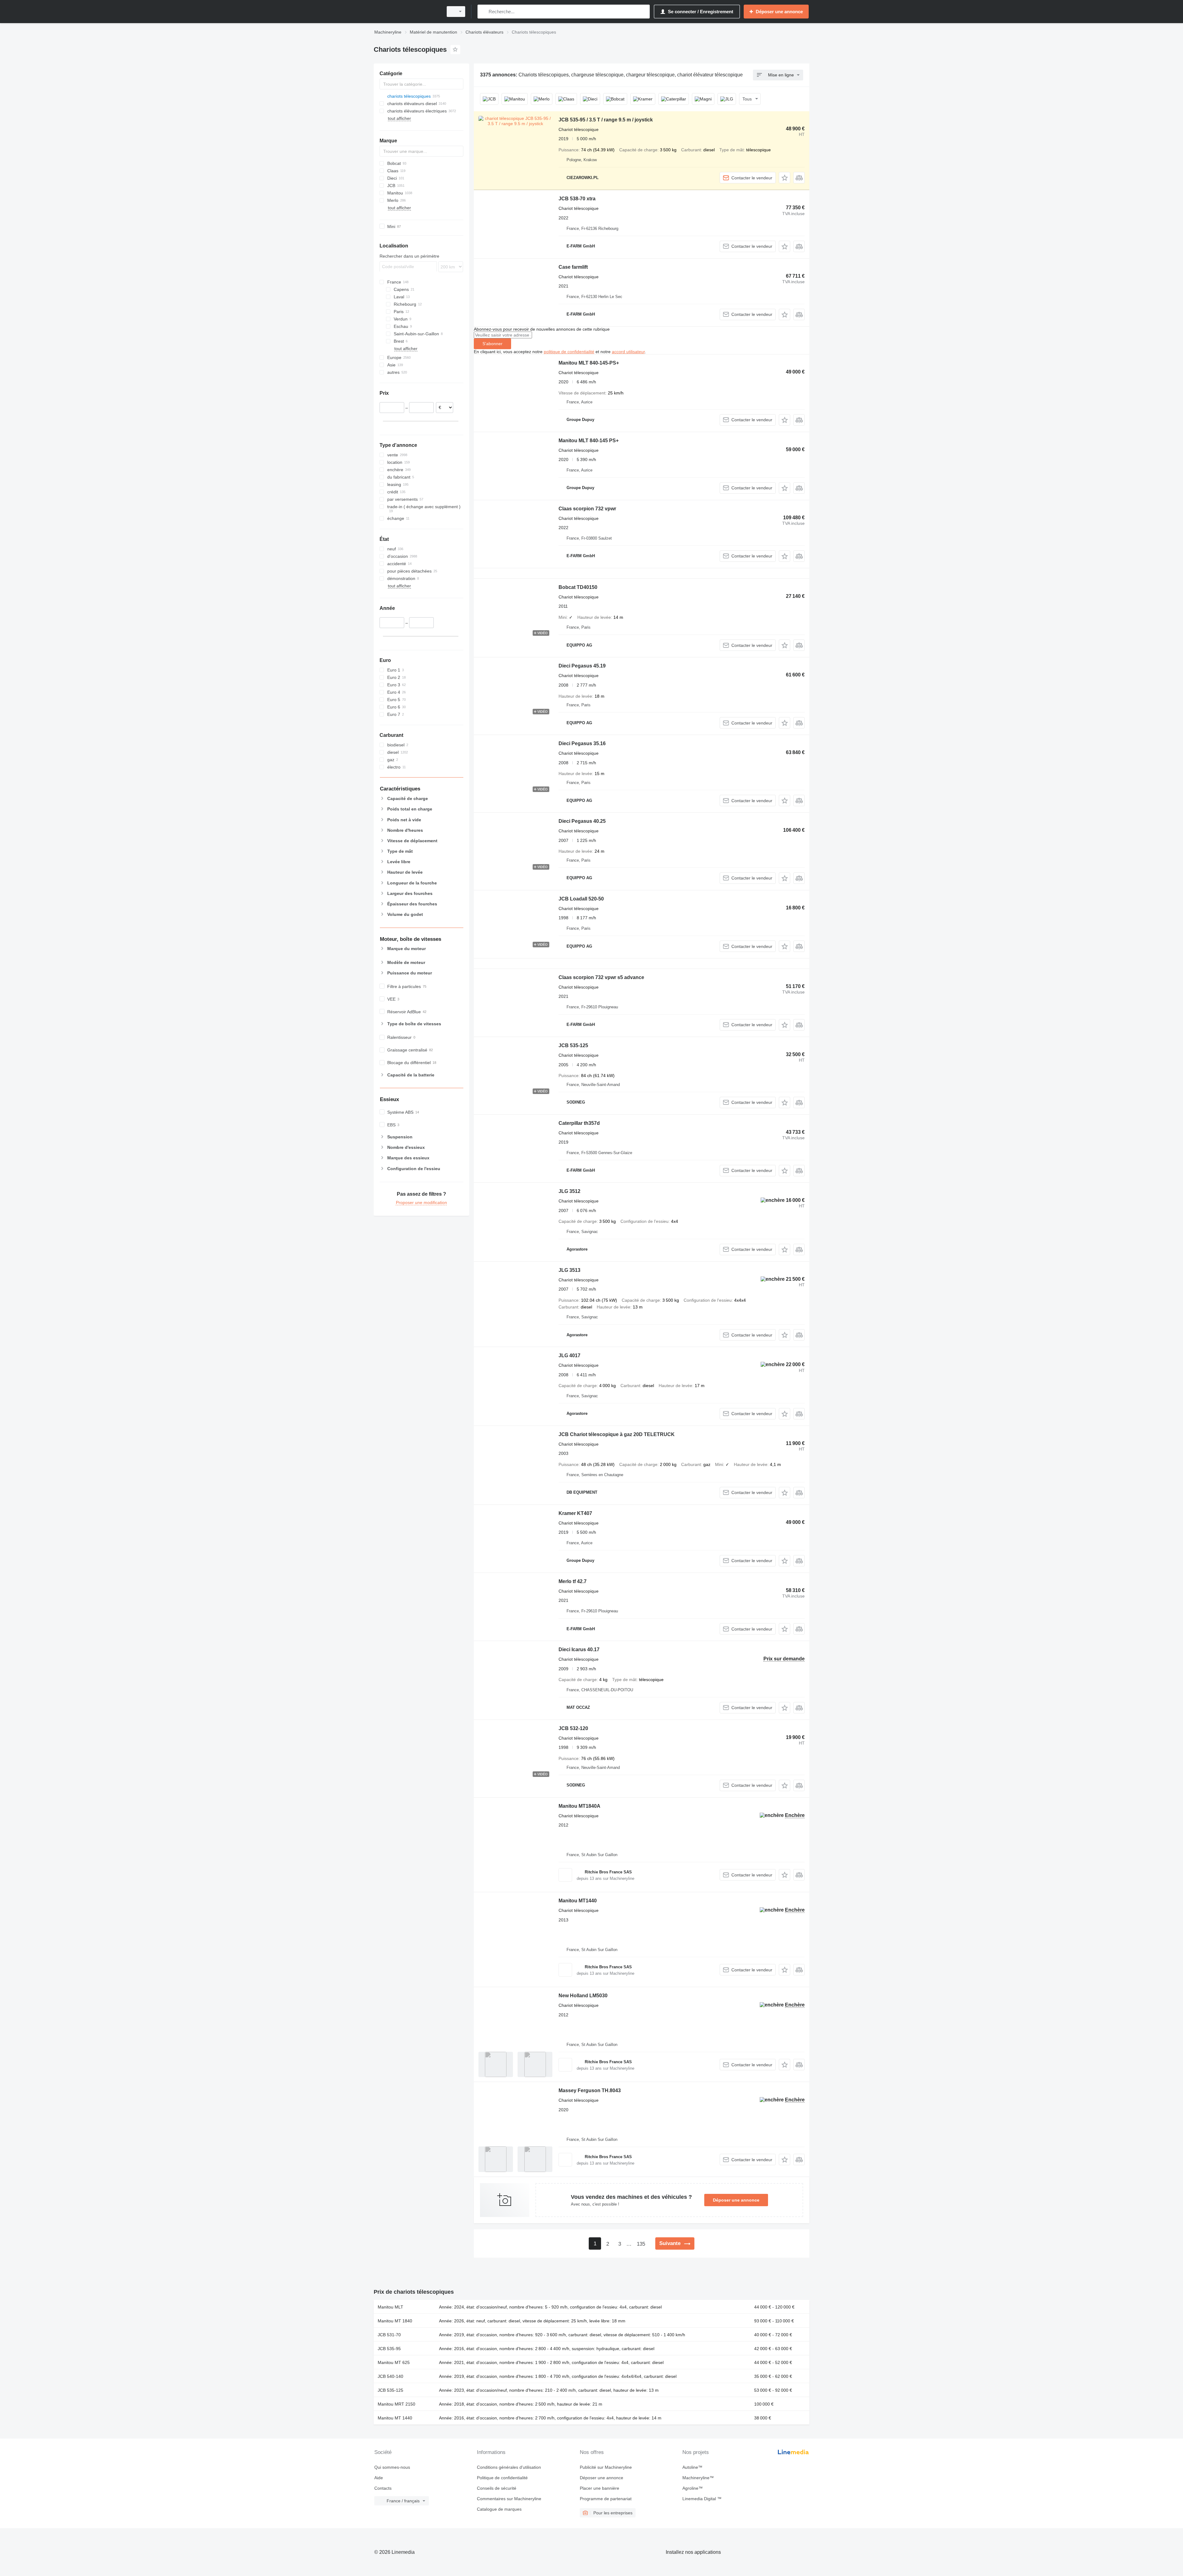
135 (641, 2244)
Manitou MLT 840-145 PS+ (589, 441)
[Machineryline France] (407, 12)
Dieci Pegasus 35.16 (582, 743)
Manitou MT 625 (394, 2362)
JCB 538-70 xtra (577, 199)
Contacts (383, 2488)
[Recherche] (484, 12)
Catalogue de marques (499, 2509)
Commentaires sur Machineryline (509, 2499)
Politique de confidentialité (502, 2478)
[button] (785, 178)
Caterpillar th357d (579, 1123)
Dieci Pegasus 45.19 (582, 666)
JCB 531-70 (389, 2335)
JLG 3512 (569, 1191)
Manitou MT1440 (578, 1901)
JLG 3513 (569, 1270)
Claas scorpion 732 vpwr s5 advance (601, 977)
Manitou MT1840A (579, 1806)
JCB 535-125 (573, 1045)
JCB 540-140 (390, 2376)
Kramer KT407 (575, 1513)
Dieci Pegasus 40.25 (582, 821)
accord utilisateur (628, 352)
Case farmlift (573, 267)
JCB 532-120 (573, 1728)
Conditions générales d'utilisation (509, 2467)
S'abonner (492, 344)
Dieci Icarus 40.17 (579, 1649)
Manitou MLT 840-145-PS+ (589, 363)
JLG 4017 (569, 1355)
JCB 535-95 (389, 2349)
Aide (379, 2478)
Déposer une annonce (736, 2200)
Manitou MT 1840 (395, 2321)
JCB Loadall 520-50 (581, 899)
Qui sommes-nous (392, 2467)
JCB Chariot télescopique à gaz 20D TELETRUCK (617, 1434)
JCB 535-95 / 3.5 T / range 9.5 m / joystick (606, 120)
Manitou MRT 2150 (396, 2404)
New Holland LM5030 (583, 1996)
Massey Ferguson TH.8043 (590, 2090)
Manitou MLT (390, 2307)
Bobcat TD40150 (578, 587)
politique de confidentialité (569, 352)
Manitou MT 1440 (395, 2418)
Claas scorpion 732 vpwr (587, 509)
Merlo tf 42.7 (573, 1581)
